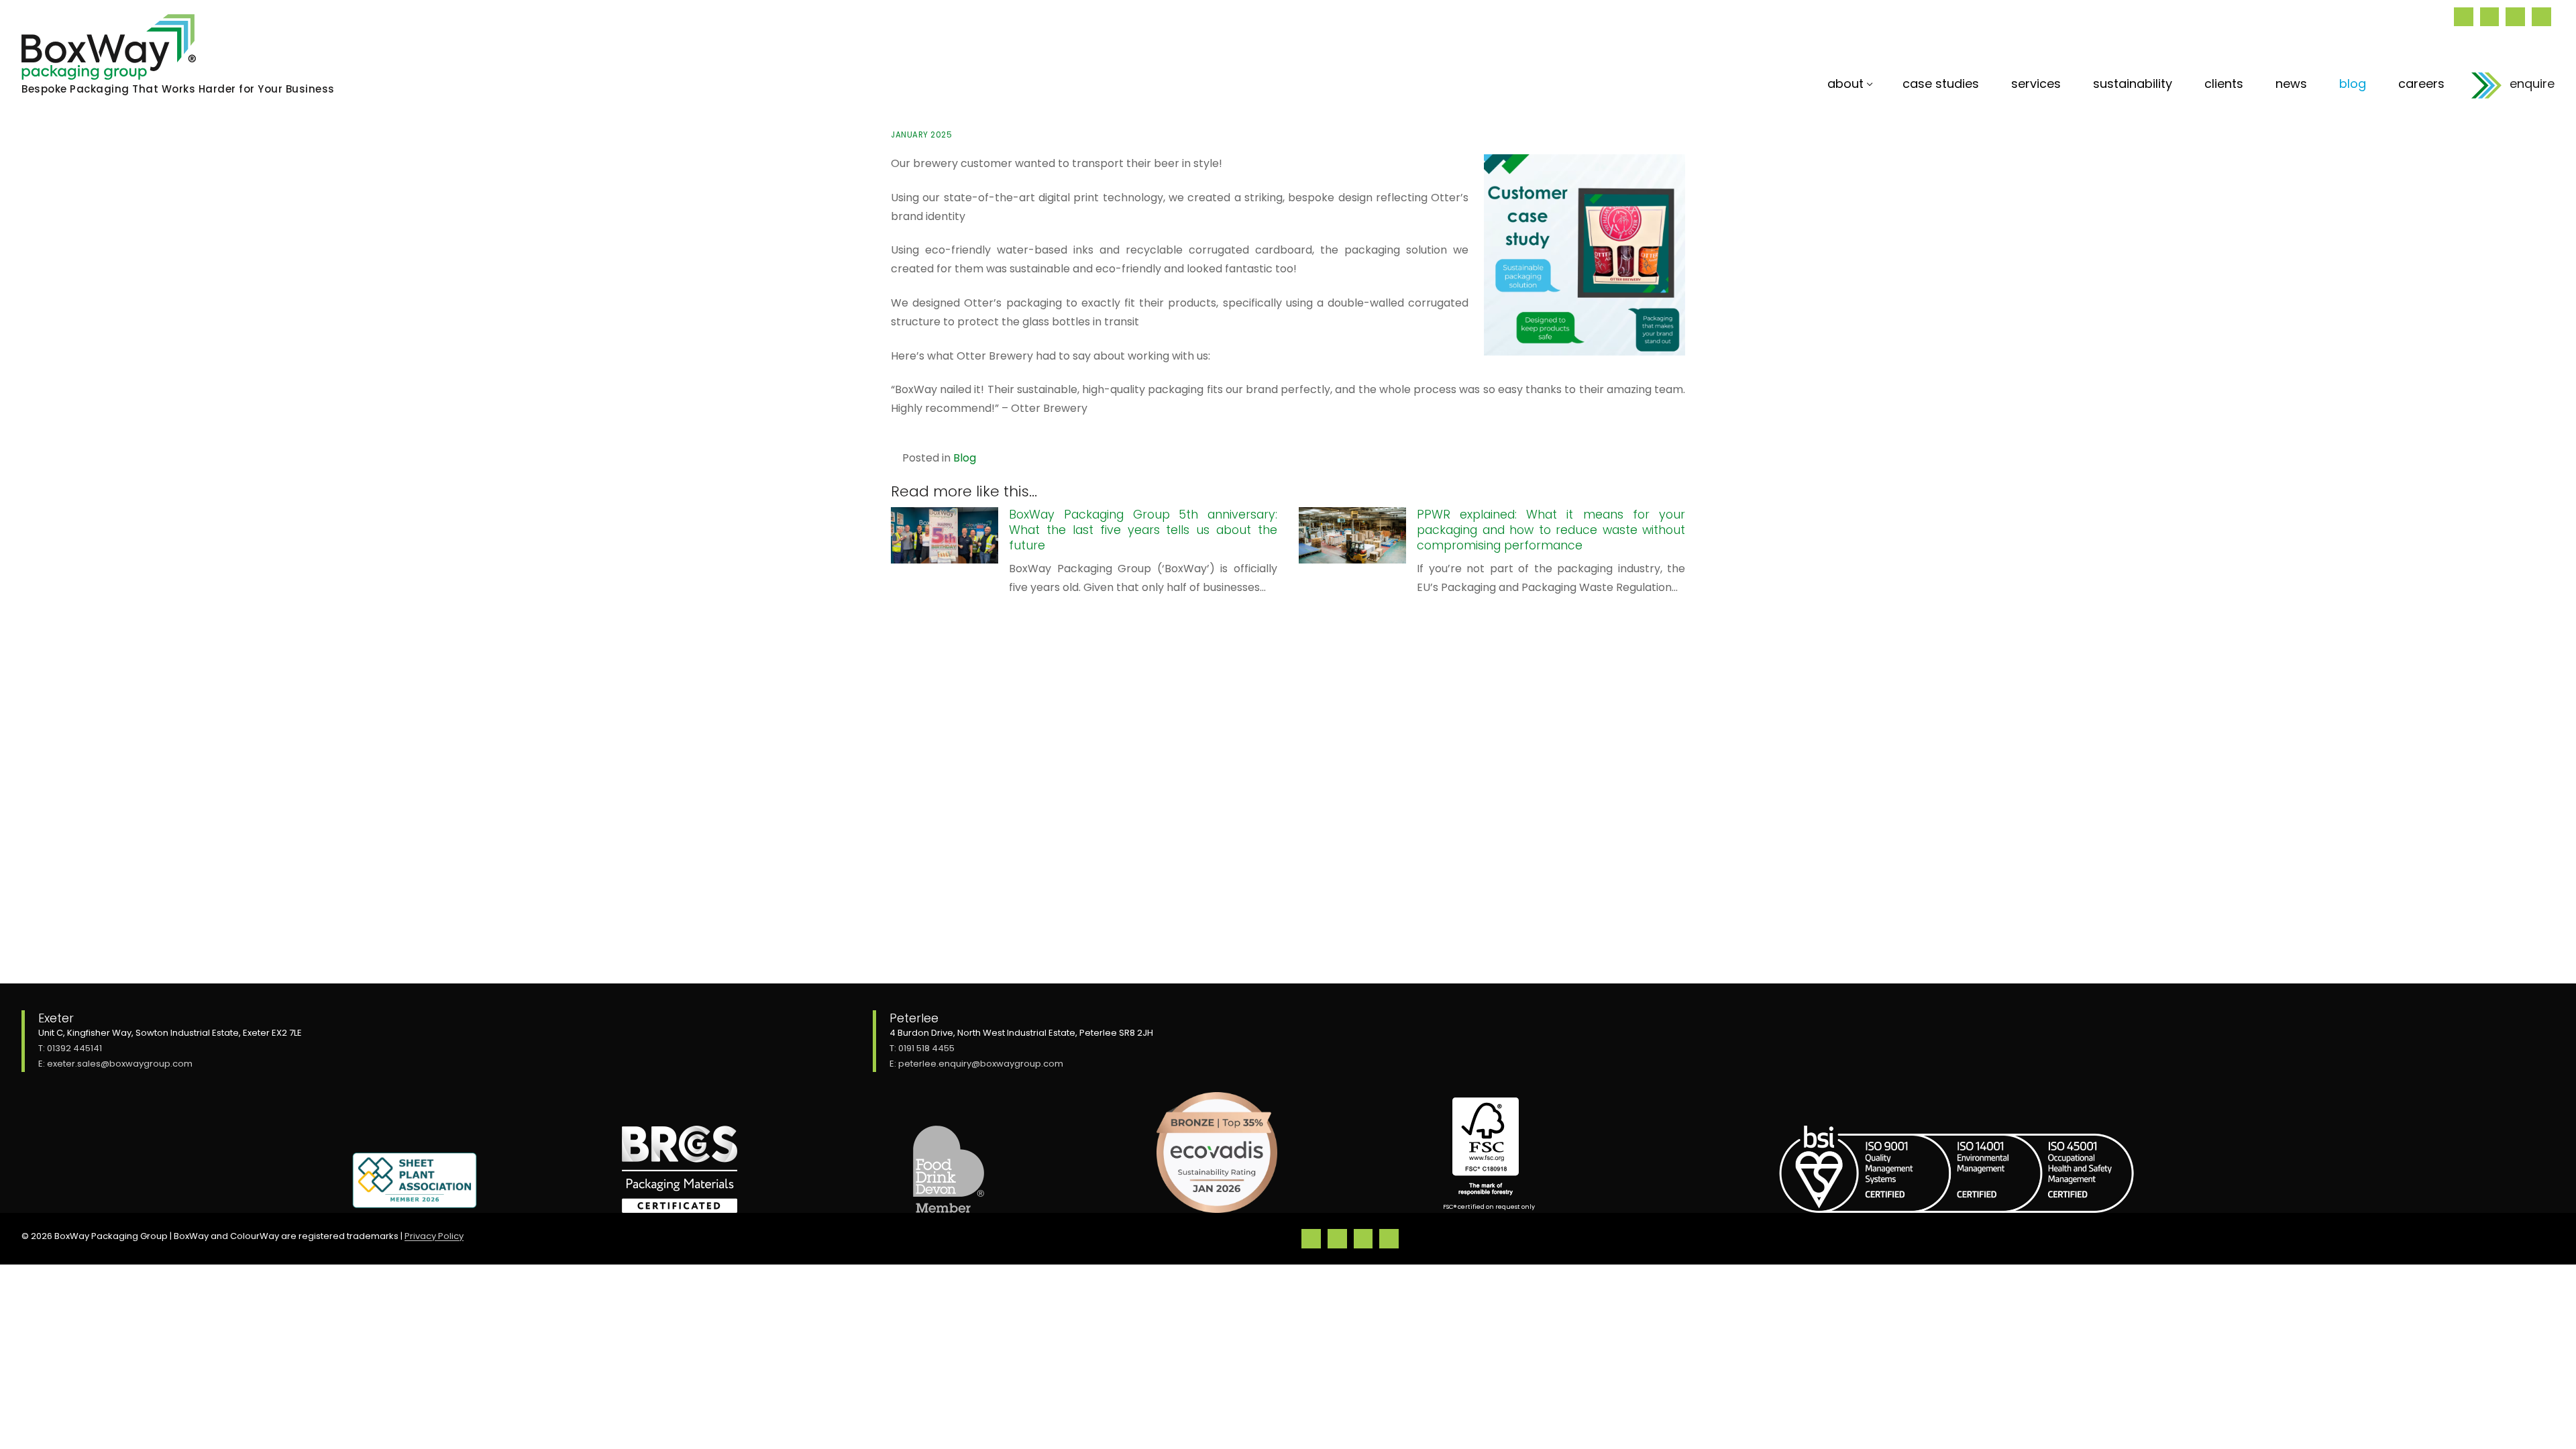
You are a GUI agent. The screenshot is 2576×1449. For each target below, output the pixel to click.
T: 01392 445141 (70, 1048)
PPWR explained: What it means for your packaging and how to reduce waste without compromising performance (1551, 530)
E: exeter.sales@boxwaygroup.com (115, 1064)
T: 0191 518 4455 (922, 1048)
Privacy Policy (434, 1236)
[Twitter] (2490, 17)
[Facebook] (2515, 17)
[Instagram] (2541, 17)
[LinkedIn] (2464, 17)
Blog (965, 458)
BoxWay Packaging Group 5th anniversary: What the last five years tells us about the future (1143, 530)
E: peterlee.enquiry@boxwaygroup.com (976, 1064)
